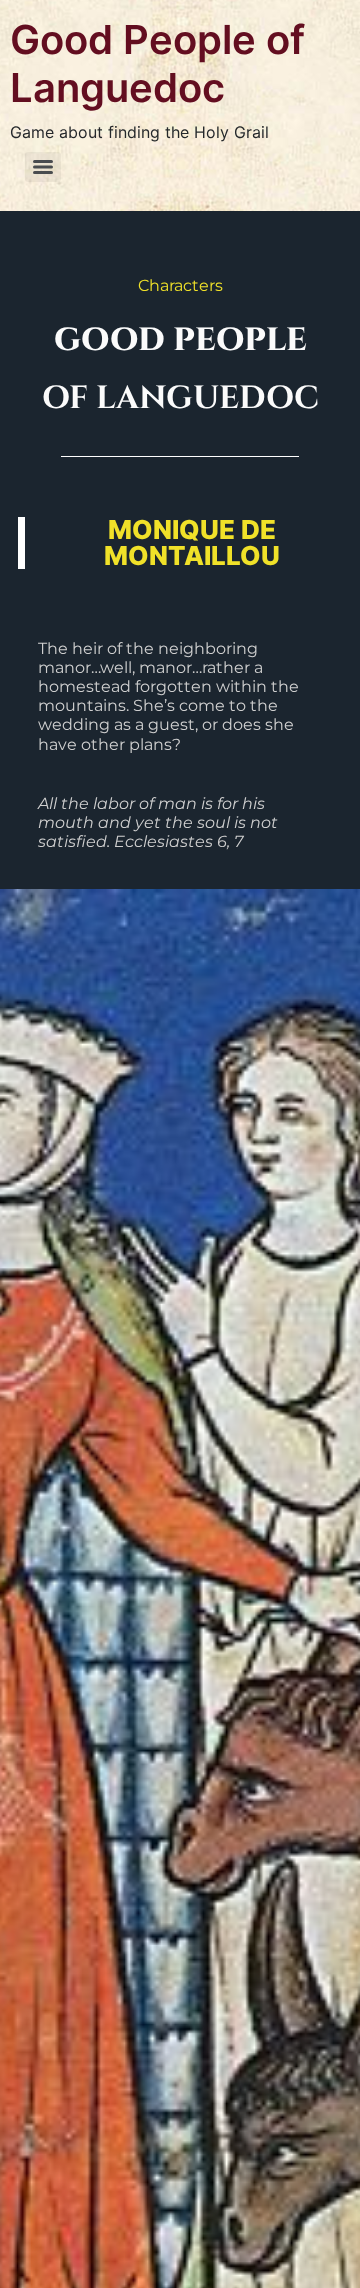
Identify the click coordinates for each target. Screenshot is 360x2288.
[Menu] (43, 167)
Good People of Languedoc (157, 63)
